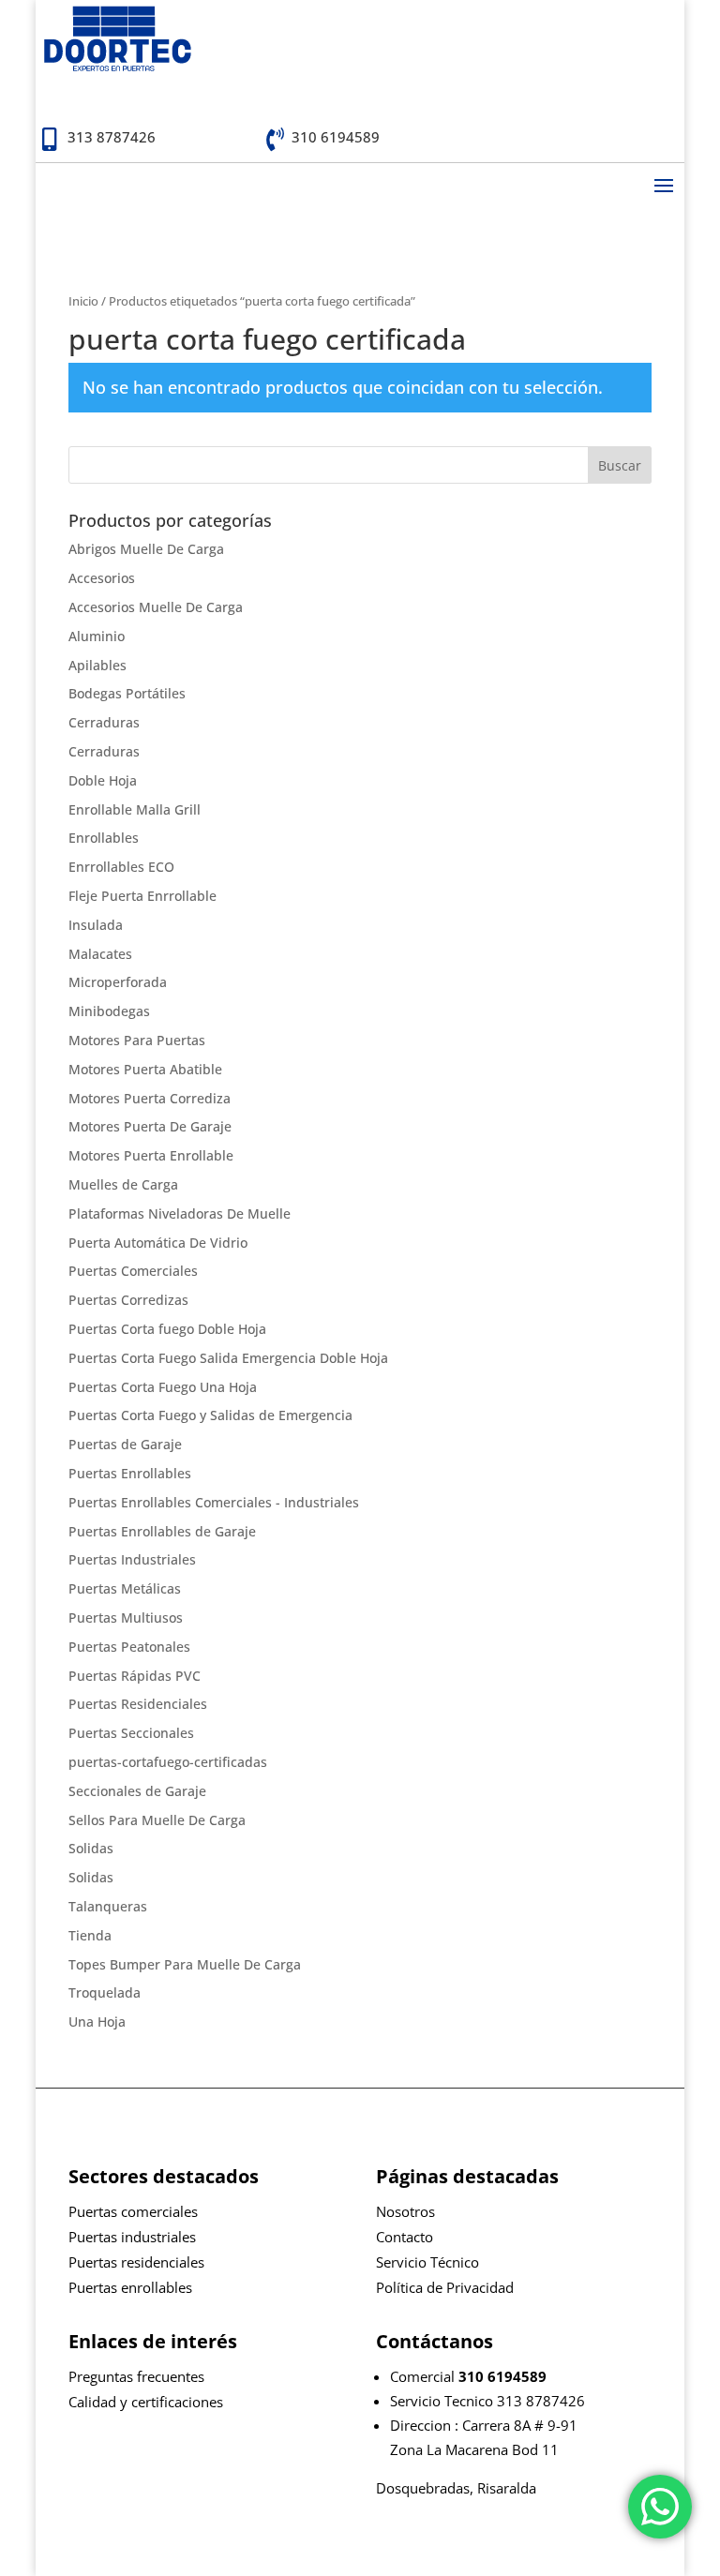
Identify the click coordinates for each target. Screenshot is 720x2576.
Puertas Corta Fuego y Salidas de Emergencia (210, 1415)
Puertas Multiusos (126, 1617)
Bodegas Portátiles (127, 693)
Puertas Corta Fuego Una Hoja (163, 1387)
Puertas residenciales (136, 2262)
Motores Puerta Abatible (145, 1069)
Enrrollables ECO (121, 867)
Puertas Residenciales (138, 1704)
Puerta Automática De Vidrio (158, 1243)
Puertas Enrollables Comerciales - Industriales (214, 1502)
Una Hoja (97, 2022)
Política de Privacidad (445, 2287)
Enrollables (104, 838)
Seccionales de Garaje (137, 1791)
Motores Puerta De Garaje (150, 1126)
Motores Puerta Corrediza (150, 1098)
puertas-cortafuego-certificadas (168, 1762)
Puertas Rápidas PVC (135, 1676)
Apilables (97, 665)
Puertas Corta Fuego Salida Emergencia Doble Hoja (228, 1358)
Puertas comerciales (133, 2211)
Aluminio (97, 636)
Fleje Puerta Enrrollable (142, 896)
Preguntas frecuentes (136, 2376)
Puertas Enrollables (130, 1473)
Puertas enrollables (130, 2287)
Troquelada (105, 1992)
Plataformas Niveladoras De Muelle (180, 1213)
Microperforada (118, 982)
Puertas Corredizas (128, 1300)
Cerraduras (104, 722)
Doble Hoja (103, 780)
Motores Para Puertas (137, 1040)
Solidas (91, 1848)
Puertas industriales (132, 2237)
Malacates (100, 954)
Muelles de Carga (123, 1184)
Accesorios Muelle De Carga (156, 607)
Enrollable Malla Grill (135, 809)
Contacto (405, 2237)
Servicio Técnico (427, 2262)
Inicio (83, 301)
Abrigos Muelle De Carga (146, 549)
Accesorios (102, 578)
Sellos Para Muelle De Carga (157, 1820)
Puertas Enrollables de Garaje (162, 1531)
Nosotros (405, 2211)
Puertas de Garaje (125, 1444)
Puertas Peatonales (129, 1647)
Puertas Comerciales (133, 1271)
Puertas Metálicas (125, 1588)
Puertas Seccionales (131, 1733)
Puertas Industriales (132, 1559)
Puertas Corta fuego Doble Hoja (167, 1329)
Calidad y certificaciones (146, 2402)
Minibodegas (109, 1011)
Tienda (90, 1935)
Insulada (96, 925)
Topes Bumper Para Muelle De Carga (185, 1964)
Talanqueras (108, 1906)
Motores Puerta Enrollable (151, 1155)
